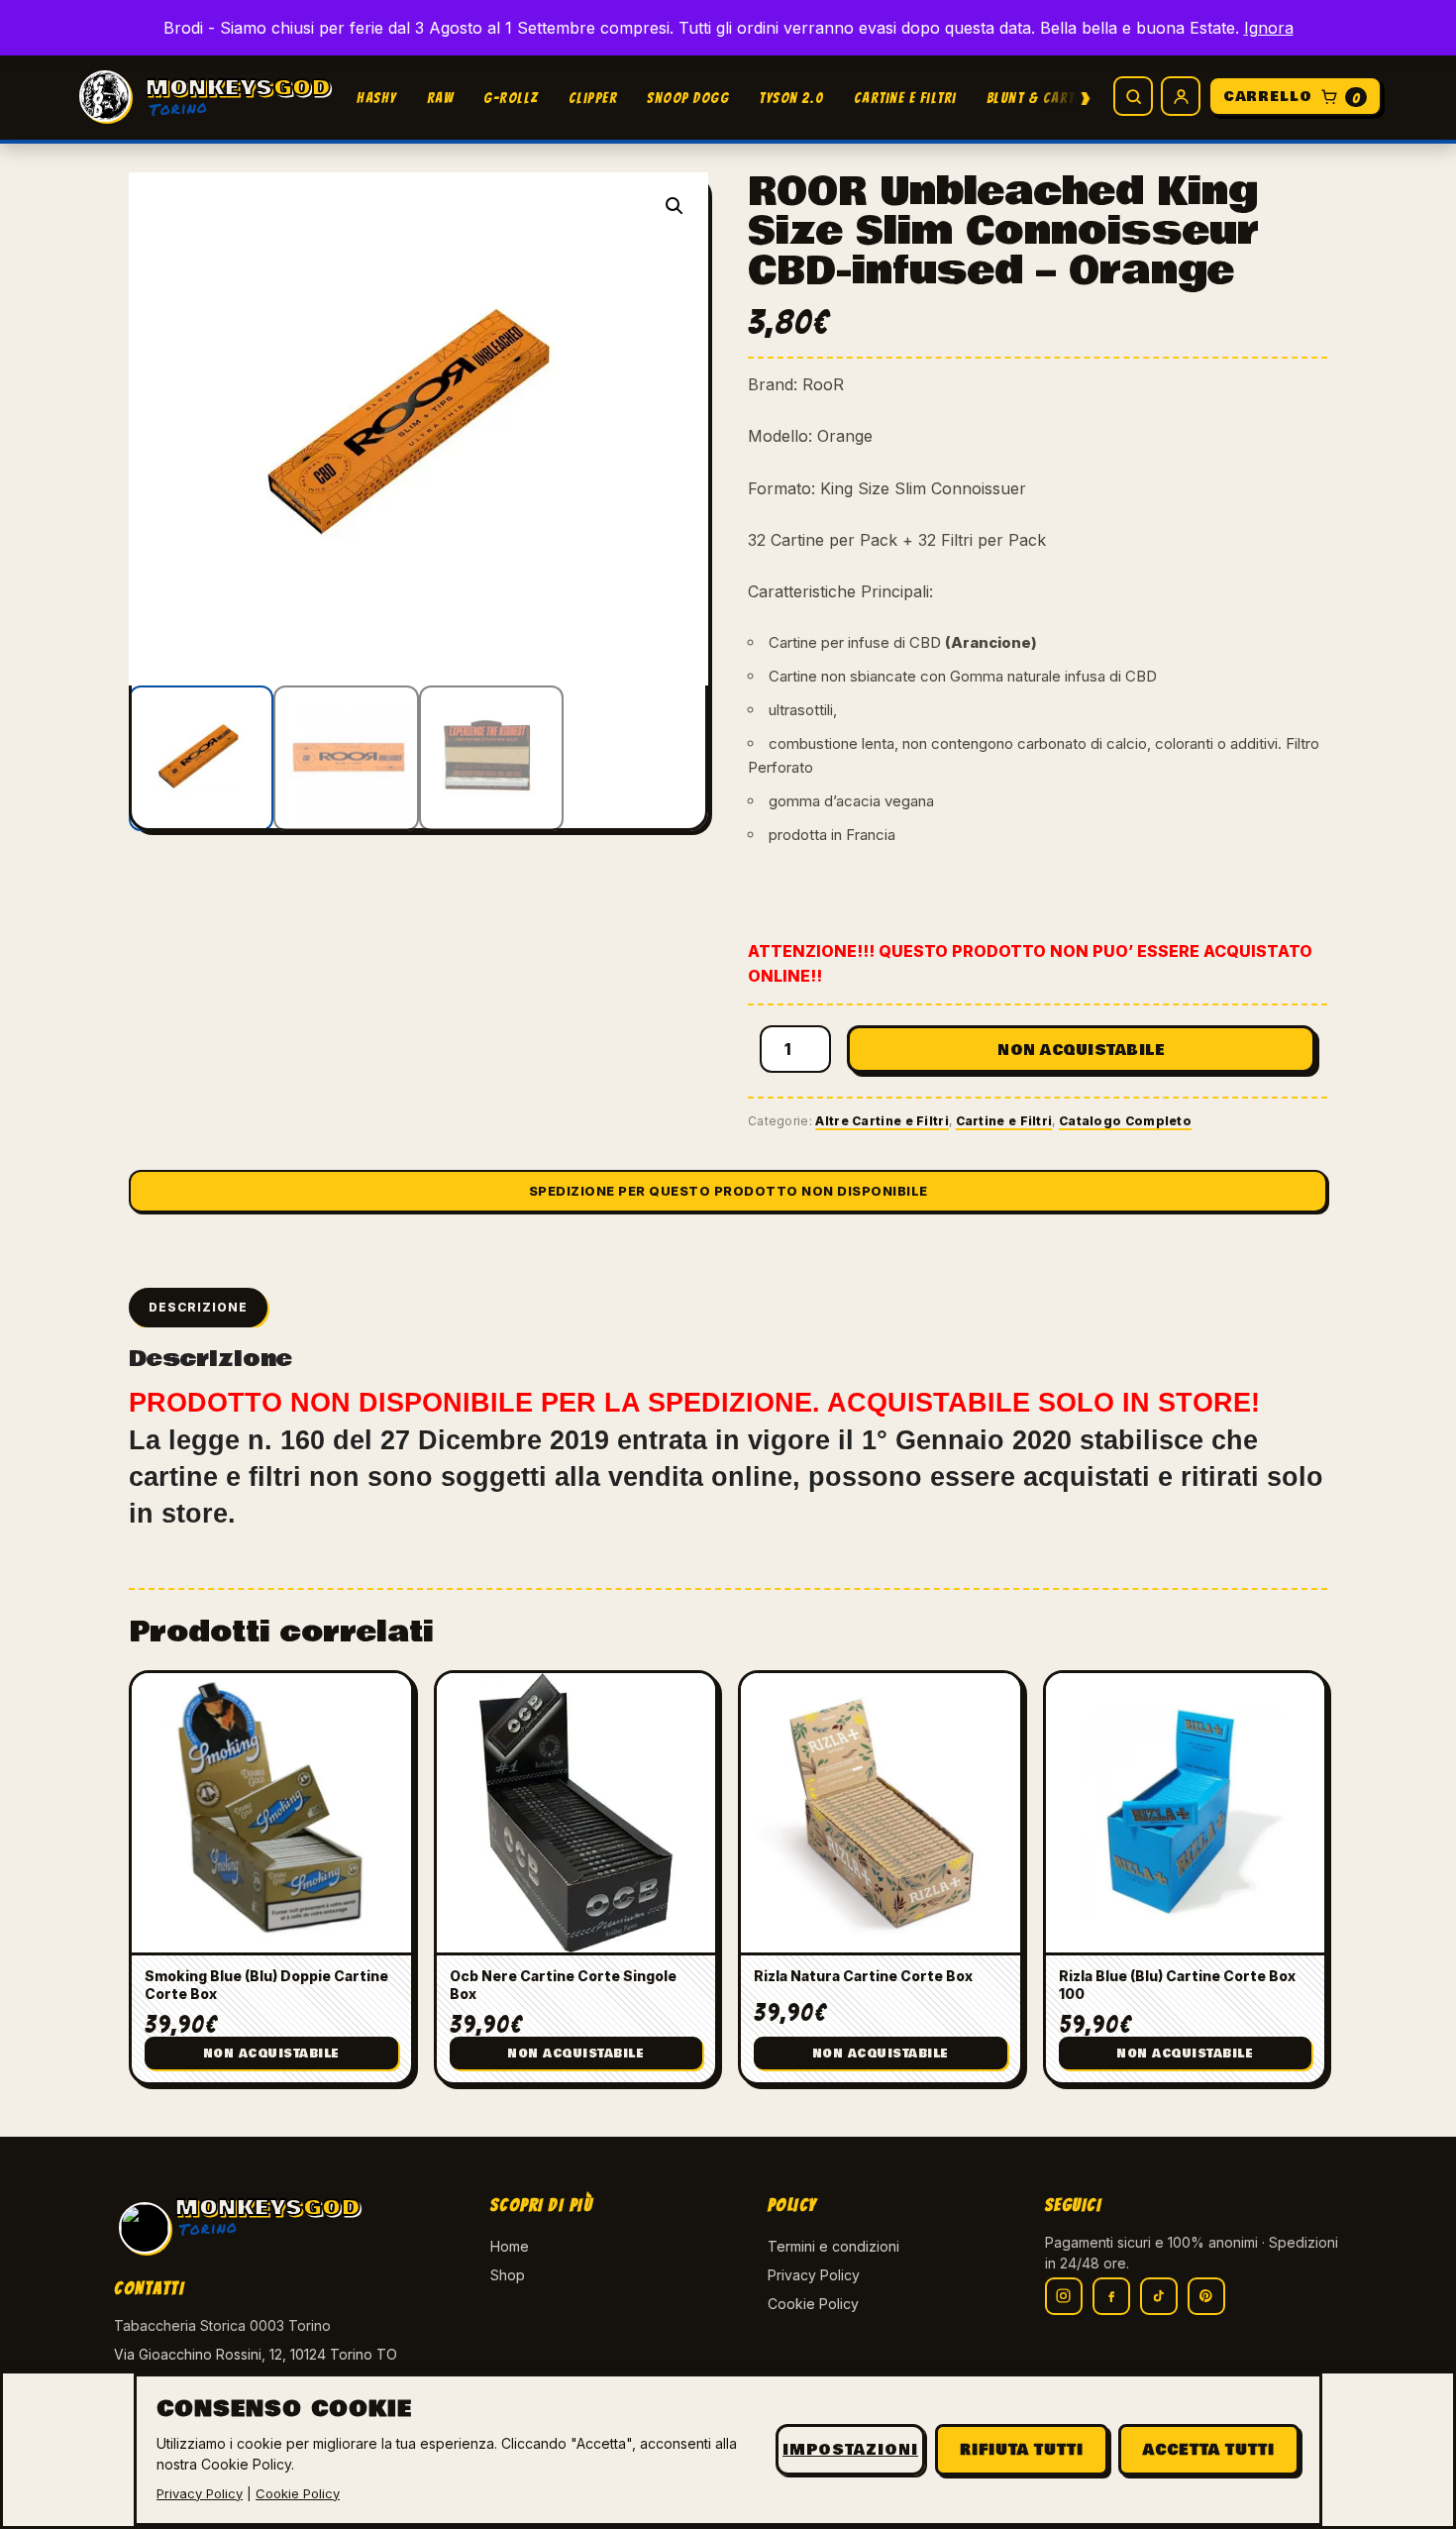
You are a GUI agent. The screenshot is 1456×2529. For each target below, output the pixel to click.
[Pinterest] (1206, 2296)
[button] (675, 206)
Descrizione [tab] (198, 1307)
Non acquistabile (1081, 1050)
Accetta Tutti (1209, 2450)
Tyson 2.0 (791, 98)
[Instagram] (1064, 2296)
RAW (441, 98)
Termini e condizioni (833, 2246)
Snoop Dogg (688, 98)
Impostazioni (850, 2450)
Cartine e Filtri (905, 98)
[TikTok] (1159, 2296)
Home (510, 2246)
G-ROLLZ (511, 98)
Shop (508, 2275)
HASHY (377, 98)
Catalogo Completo (1125, 1121)
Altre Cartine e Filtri (882, 1121)
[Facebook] (1111, 2296)
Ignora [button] (1269, 28)
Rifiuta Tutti (1022, 2450)
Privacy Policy (814, 2275)
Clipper (593, 98)
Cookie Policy (813, 2304)
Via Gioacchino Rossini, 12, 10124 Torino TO (256, 2354)
